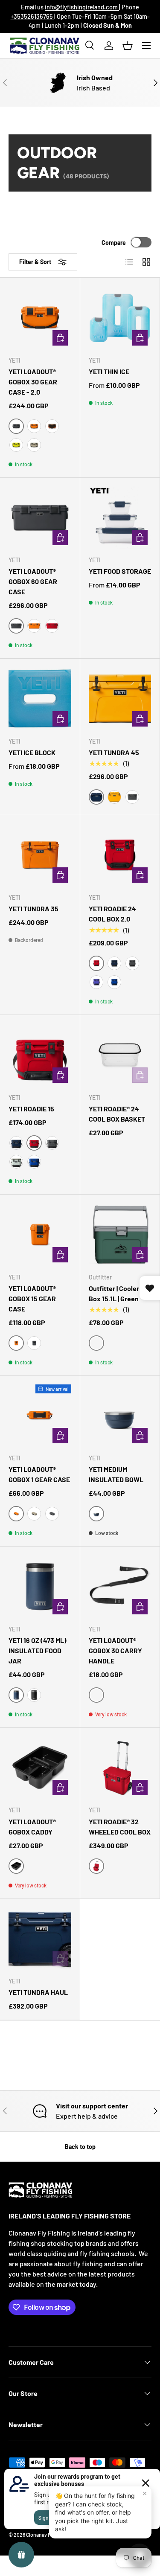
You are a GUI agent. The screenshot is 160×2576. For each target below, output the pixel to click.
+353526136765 (32, 16)
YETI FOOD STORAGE (120, 571)
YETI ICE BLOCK (32, 752)
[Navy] (114, 963)
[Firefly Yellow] (16, 445)
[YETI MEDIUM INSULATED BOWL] (120, 1416)
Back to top (80, 2147)
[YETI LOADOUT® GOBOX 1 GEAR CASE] (40, 1416)
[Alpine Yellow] (114, 797)
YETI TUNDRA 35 (33, 909)
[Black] (34, 1695)
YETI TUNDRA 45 (114, 752)
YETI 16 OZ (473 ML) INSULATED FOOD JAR (38, 1650)
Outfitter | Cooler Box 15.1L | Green (114, 1293)
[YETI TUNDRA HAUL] (40, 1939)
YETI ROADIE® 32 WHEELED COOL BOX (120, 1827)
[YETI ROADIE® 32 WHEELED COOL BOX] (120, 1768)
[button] (128, 46)
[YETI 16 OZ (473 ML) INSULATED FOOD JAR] (40, 1586)
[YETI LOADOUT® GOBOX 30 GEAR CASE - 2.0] (40, 318)
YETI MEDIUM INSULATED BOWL (116, 1474)
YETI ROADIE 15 (31, 1109)
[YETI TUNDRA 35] (40, 855)
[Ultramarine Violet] (96, 982)
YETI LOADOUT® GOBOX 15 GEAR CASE (32, 1298)
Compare (114, 243)
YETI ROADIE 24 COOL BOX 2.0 (112, 914)
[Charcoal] (132, 797)
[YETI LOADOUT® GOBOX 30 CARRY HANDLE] (120, 1586)
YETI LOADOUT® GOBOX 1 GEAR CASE (39, 1474)
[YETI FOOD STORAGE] (120, 518)
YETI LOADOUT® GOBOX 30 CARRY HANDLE (115, 1650)
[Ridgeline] (16, 1162)
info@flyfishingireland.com (82, 7)
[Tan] (34, 445)
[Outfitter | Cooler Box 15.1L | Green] (120, 1234)
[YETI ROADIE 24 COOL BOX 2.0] (120, 855)
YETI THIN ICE (109, 371)
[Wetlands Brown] (52, 426)
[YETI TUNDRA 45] (120, 699)
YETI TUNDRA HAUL (38, 1992)
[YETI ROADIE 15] (40, 1055)
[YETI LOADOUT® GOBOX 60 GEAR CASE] (40, 518)
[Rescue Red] (52, 626)
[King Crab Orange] (34, 426)
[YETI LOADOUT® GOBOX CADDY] (40, 1768)
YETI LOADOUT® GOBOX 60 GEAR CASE (33, 581)
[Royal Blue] (114, 982)
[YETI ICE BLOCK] (40, 699)
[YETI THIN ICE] (120, 318)
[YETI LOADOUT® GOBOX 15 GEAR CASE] (40, 1234)
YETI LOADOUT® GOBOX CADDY (32, 1827)
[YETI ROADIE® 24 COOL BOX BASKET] (120, 1055)
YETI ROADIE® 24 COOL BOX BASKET (117, 1114)
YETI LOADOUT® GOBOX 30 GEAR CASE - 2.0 (33, 382)
